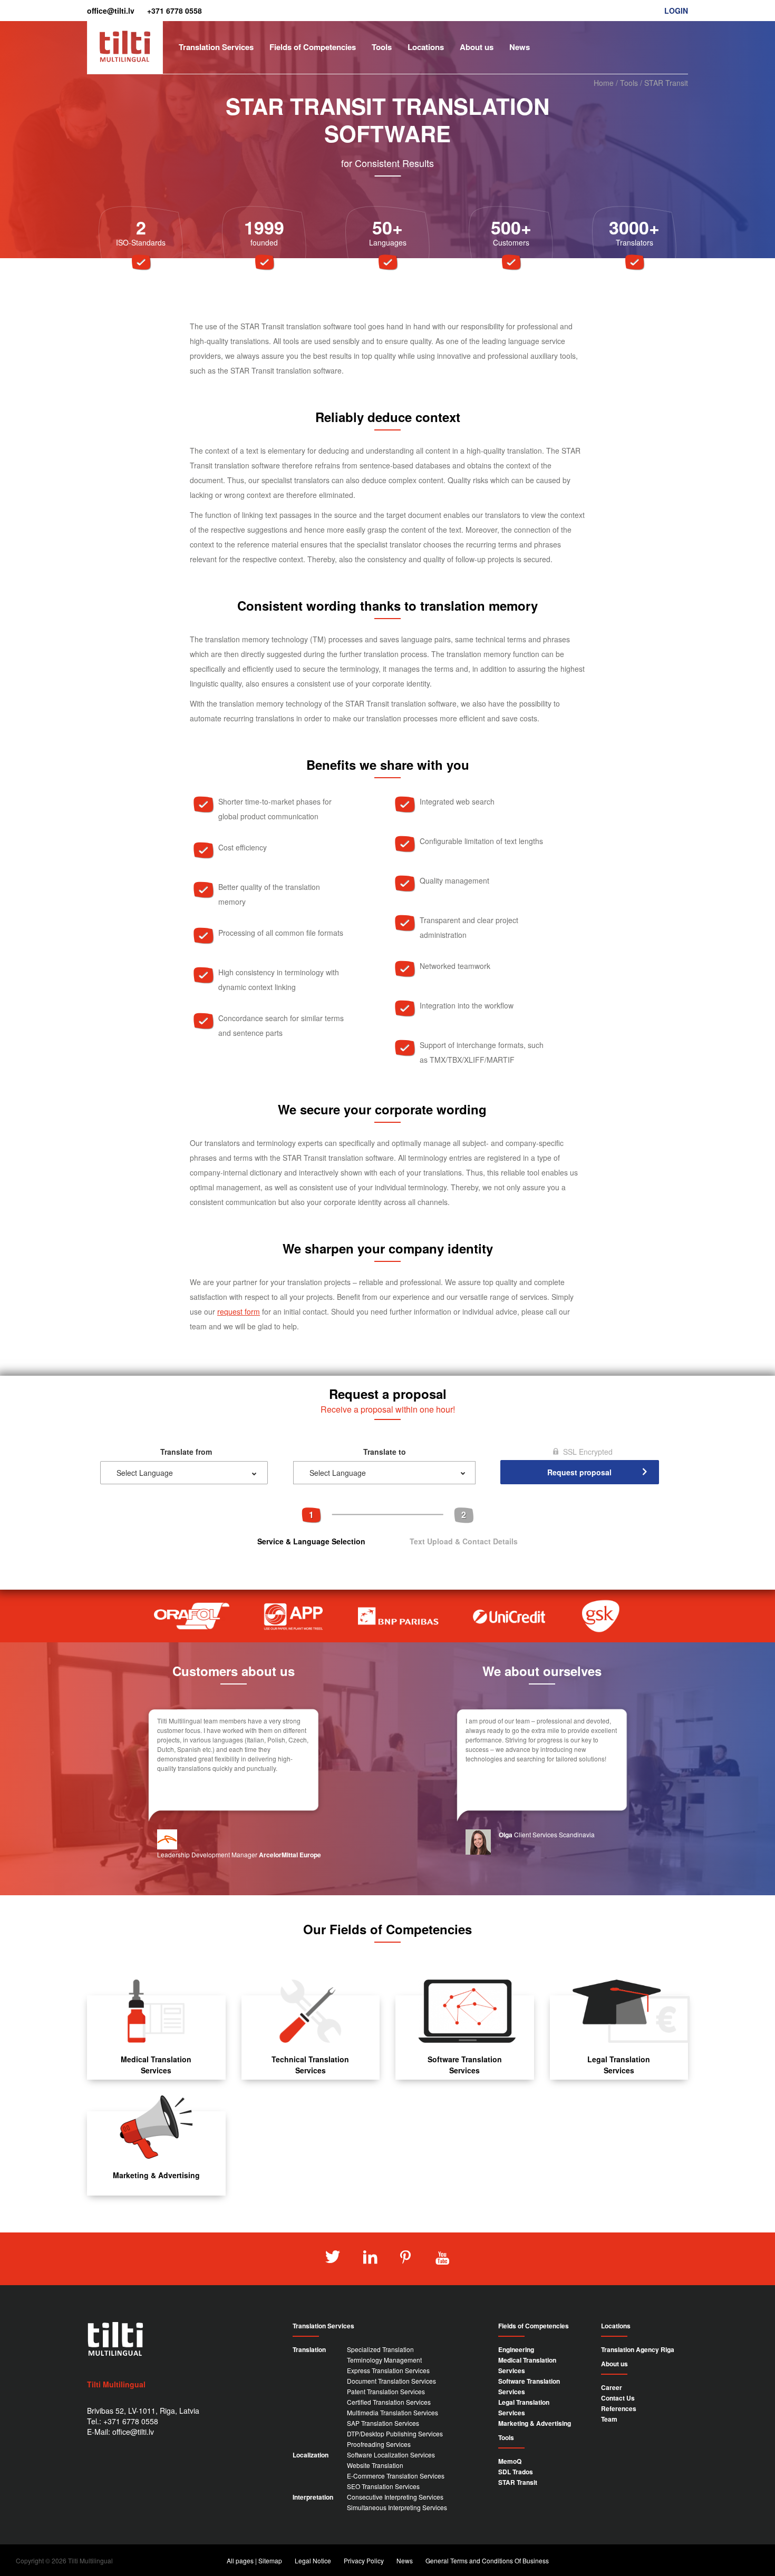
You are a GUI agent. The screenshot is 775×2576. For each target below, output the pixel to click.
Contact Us (618, 2398)
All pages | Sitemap (254, 2560)
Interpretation (313, 2497)
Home (604, 83)
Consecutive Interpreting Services (395, 2497)
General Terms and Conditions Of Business (487, 2560)
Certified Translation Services (389, 2402)
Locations (426, 47)
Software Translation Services (465, 2065)
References (619, 2408)
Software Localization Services (391, 2455)
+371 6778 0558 (175, 11)
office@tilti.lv (111, 11)
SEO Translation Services (383, 2486)
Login (676, 11)
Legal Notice (313, 2560)
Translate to (385, 1452)
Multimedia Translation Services (393, 2412)
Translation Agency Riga (638, 2349)
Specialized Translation (380, 2349)
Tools (382, 47)
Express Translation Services (388, 2370)
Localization (311, 2455)
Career (612, 2387)
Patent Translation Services (386, 2391)
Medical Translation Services (156, 2065)
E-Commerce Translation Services (396, 2476)
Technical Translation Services (310, 2065)
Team (609, 2419)
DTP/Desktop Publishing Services (395, 2433)
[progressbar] (387, 1526)
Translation (309, 2349)
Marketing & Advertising (156, 2175)
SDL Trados (516, 2472)
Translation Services (216, 47)
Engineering (516, 2349)
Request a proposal (651, 26)
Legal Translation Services (619, 2065)
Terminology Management (384, 2360)
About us (477, 47)
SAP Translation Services (383, 2423)
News (520, 47)
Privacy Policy (364, 2560)
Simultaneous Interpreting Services (397, 2507)
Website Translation (375, 2465)
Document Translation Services (391, 2381)
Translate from (186, 1452)
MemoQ (510, 2461)
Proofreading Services (379, 2444)
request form (239, 1311)
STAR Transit (518, 2482)
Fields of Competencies (313, 47)
